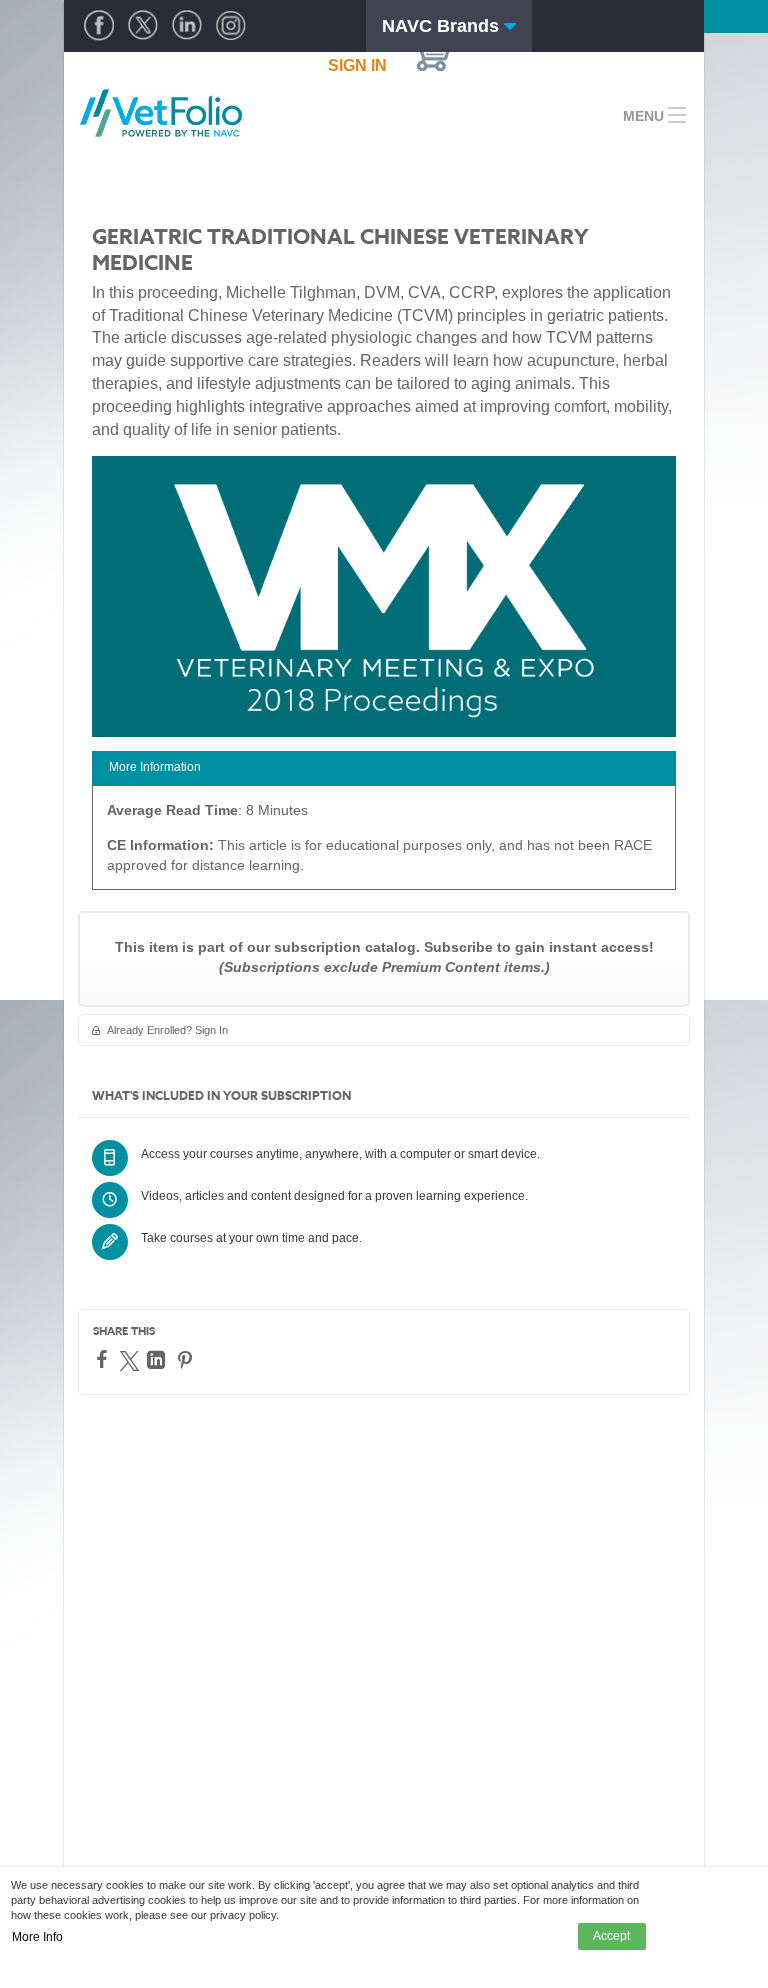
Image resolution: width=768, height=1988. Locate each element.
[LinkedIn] (158, 1360)
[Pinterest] (187, 1360)
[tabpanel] (384, 844)
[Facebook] (104, 1359)
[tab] (384, 768)
